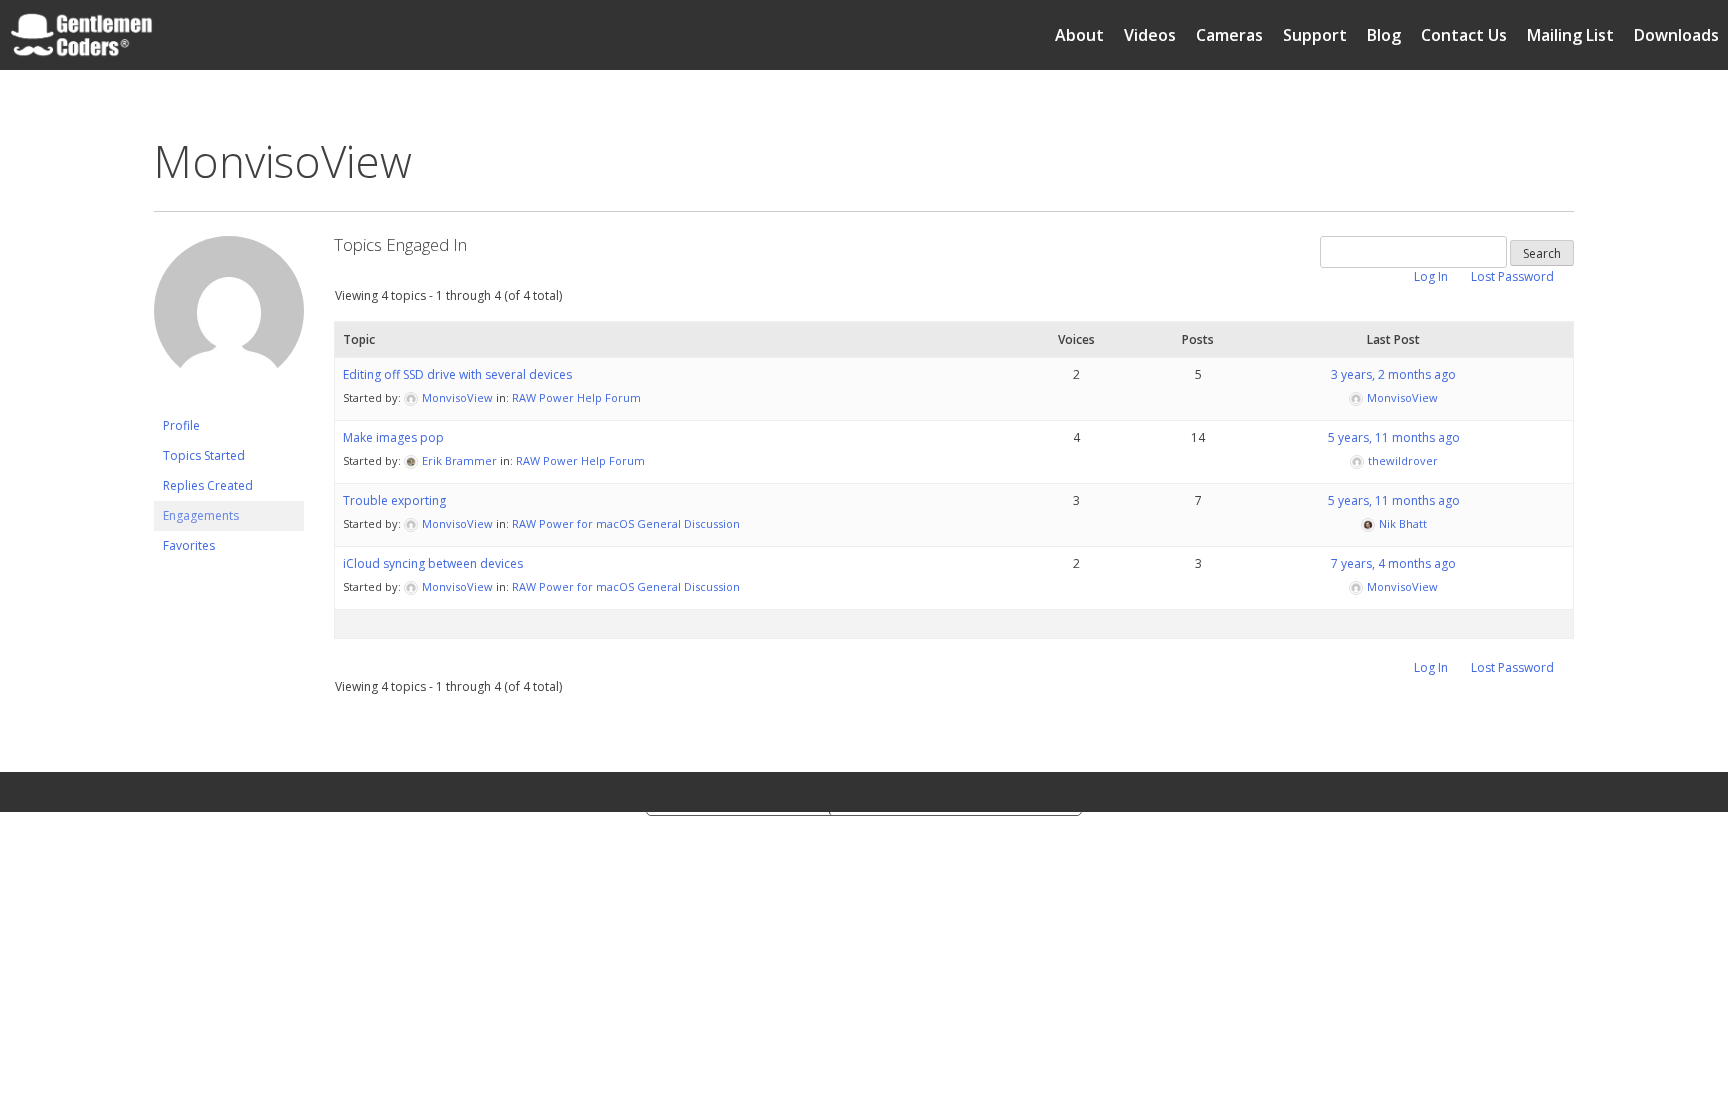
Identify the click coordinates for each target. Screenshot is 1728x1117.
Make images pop (393, 437)
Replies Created (208, 485)
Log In (1431, 276)
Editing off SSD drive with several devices (457, 374)
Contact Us (1464, 35)
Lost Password (1512, 276)
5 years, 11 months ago (1394, 437)
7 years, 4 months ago (1393, 563)
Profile (181, 425)
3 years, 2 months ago (1393, 374)
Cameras (1229, 35)
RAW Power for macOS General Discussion (626, 523)
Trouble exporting (394, 500)
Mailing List (1570, 35)
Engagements (201, 515)
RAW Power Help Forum (576, 397)
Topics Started (204, 455)
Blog (1384, 35)
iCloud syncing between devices (433, 563)
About (1079, 35)
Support (1315, 35)
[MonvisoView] (229, 401)
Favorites (189, 545)
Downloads (1676, 35)
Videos (1150, 35)
